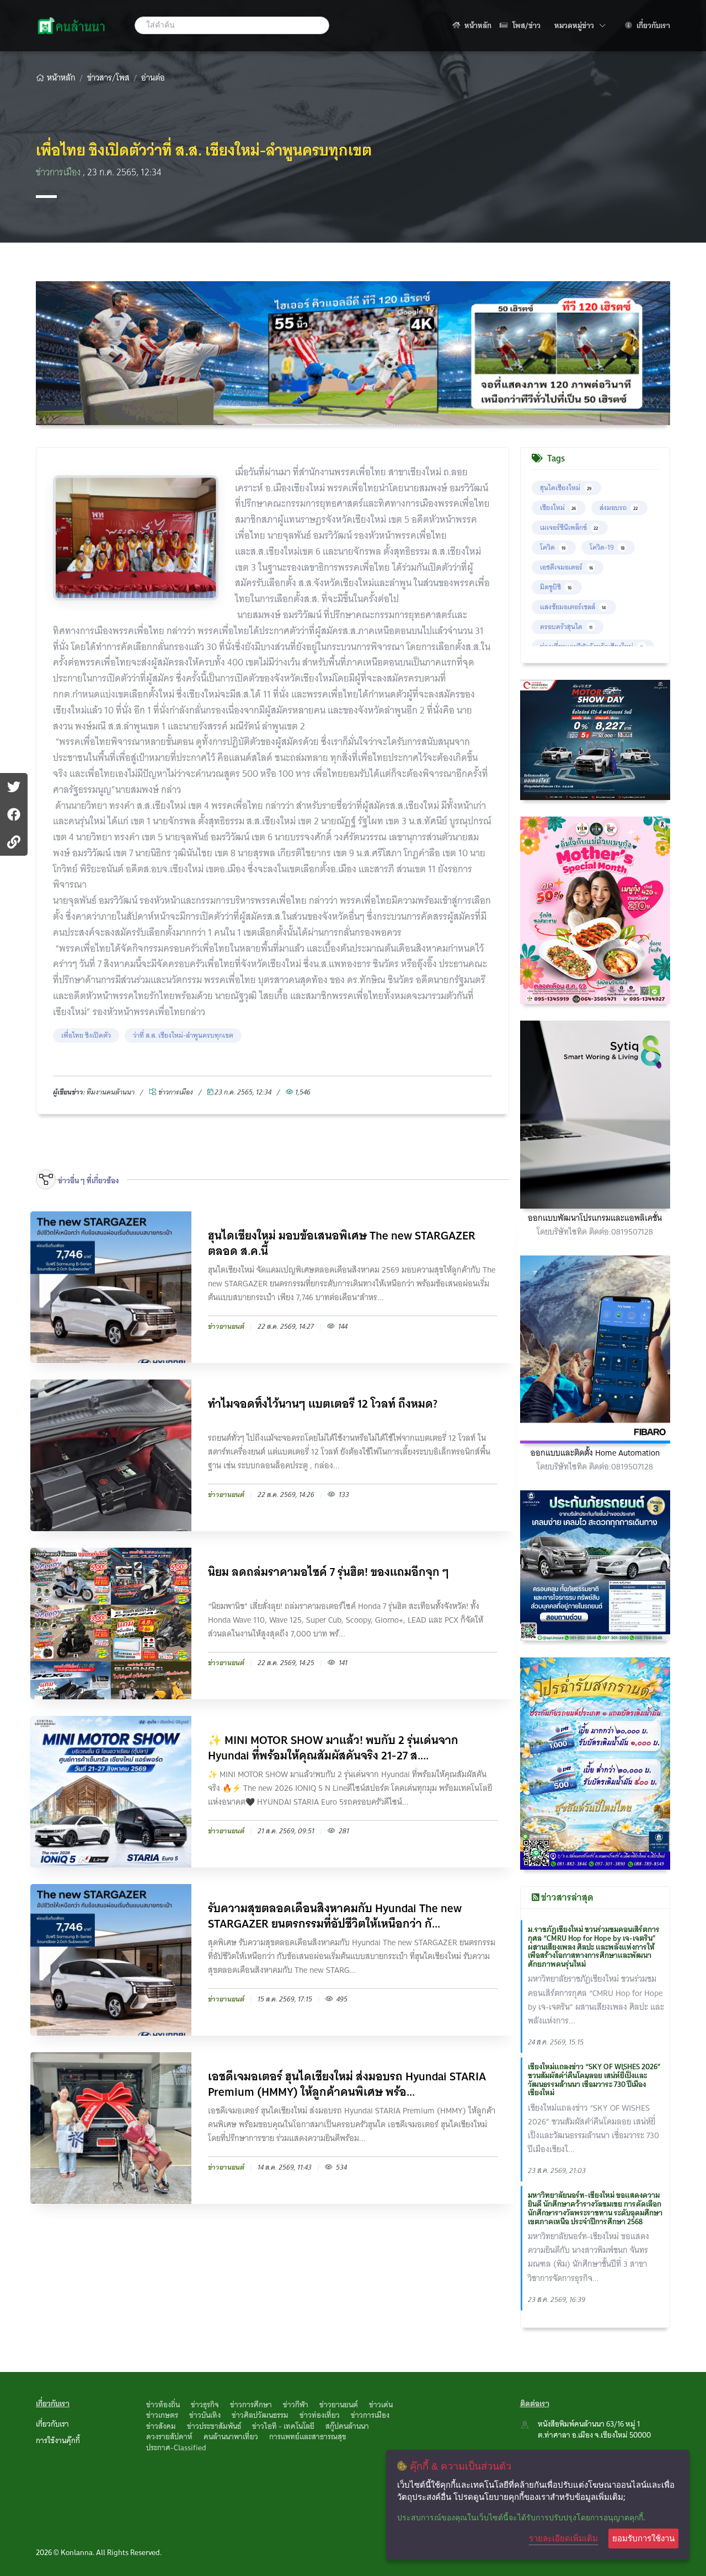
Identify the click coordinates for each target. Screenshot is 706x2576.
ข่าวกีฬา (296, 2405)
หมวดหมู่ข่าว (580, 25)
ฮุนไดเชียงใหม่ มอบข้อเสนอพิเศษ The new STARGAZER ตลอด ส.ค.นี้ (342, 1243)
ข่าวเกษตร (162, 2415)
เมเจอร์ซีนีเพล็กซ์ (569, 527)
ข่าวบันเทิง (205, 2415)
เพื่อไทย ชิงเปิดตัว (86, 1035)
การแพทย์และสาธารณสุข (308, 2437)
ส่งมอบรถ (619, 508)
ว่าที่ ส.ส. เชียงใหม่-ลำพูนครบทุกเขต (183, 1035)
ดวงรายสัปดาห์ (169, 2437)
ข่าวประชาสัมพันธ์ (214, 2426)
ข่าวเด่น (381, 2405)
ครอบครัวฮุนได (566, 627)
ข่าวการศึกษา (251, 2405)
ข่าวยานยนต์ (339, 2405)
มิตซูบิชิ (556, 587)
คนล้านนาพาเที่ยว (231, 2437)
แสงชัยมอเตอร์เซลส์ (573, 607)
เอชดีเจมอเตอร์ (566, 567)
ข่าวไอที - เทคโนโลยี (283, 2426)
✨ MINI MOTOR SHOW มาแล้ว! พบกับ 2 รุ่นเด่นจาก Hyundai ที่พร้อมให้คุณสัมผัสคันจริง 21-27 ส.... (333, 1748)
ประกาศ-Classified (176, 2448)
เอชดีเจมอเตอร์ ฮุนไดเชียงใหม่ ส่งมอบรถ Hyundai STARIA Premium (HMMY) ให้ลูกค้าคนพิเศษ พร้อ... (347, 2084)
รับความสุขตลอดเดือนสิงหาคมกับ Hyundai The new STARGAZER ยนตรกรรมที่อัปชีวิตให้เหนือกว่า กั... (335, 1916)
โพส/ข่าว (526, 25)
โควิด (553, 547)
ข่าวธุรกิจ (205, 2405)
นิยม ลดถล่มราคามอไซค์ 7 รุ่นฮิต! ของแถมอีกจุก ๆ (328, 1573)
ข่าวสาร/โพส (108, 78)
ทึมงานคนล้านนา (111, 1092)
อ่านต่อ (153, 78)
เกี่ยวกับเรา (652, 25)
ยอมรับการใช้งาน (643, 2538)
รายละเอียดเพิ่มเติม (563, 2538)
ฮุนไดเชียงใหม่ (566, 488)
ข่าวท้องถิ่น (163, 2405)
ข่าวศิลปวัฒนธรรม (260, 2415)
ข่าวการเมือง (59, 172)
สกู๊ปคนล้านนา (347, 2426)
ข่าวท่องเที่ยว (320, 2415)
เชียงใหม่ (558, 508)
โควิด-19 (607, 547)
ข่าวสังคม (161, 2426)
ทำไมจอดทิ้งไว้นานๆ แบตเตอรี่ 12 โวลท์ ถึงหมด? (323, 1405)
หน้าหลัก (477, 25)
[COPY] (14, 842)
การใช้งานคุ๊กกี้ (58, 2440)
